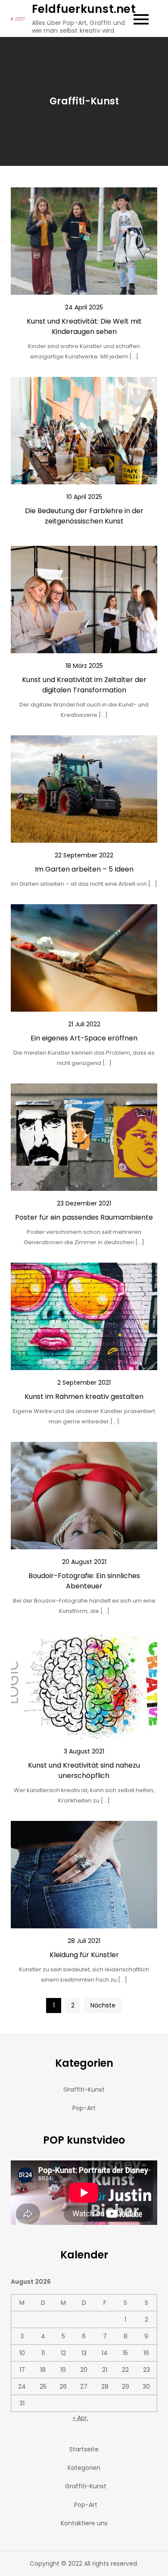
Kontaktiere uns (84, 2523)
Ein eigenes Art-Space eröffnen (84, 1038)
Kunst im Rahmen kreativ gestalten (84, 1397)
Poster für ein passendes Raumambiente (84, 1217)
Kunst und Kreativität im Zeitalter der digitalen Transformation (84, 685)
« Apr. (81, 2418)
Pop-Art (84, 2108)
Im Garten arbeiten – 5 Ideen (84, 869)
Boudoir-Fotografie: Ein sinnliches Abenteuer (84, 1581)
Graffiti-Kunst (84, 2090)
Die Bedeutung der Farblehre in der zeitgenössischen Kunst (84, 516)
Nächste (103, 2005)
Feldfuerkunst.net (84, 9)
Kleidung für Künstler (84, 1955)
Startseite (84, 2449)
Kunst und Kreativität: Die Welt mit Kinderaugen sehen (84, 326)
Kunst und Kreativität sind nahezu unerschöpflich (84, 1770)
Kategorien (84, 2468)
